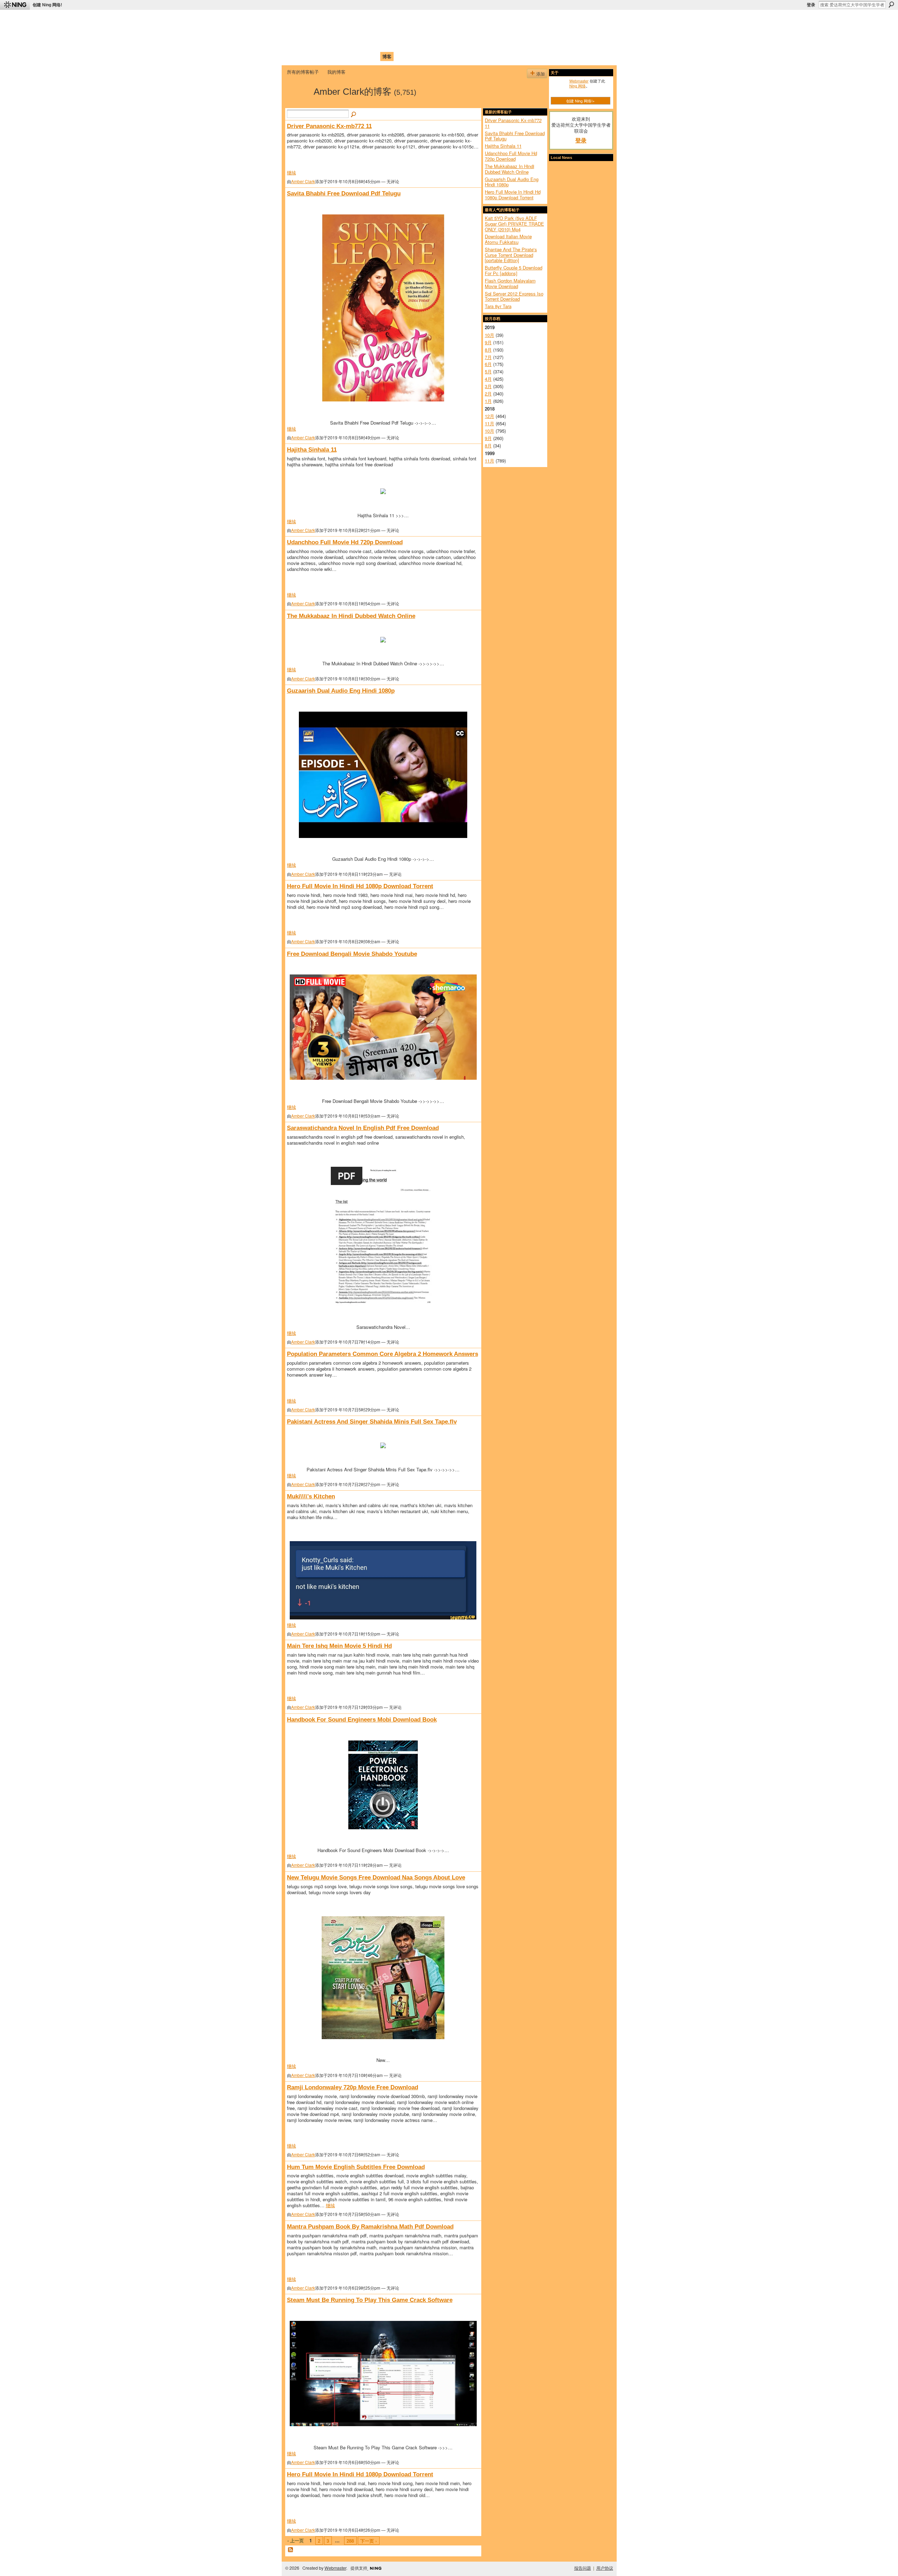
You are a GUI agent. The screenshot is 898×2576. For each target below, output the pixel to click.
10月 (490, 335)
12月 (490, 416)
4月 (488, 379)
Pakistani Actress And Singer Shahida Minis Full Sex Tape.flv (372, 1422)
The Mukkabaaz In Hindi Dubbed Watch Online (351, 616)
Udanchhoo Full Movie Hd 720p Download (345, 542)
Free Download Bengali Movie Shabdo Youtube (352, 954)
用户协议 (605, 2568)
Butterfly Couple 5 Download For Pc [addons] (514, 270)
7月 (488, 357)
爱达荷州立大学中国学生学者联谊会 (380, 19)
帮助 (401, 56)
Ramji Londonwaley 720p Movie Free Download (353, 2087)
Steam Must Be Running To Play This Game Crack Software (370, 2300)
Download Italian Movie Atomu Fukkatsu (508, 239)
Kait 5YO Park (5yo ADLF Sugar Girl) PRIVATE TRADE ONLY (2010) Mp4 (514, 224)
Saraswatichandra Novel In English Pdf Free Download (363, 1128)
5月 (488, 371)
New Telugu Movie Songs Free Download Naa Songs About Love (376, 1877)
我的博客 (336, 72)
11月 (490, 423)
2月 (488, 394)
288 (350, 2541)
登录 (811, 5)
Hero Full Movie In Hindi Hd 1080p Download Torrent (360, 886)
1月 (488, 401)
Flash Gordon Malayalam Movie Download (510, 283)
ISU (415, 56)
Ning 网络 (578, 86)
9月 (488, 342)
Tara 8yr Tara (498, 306)
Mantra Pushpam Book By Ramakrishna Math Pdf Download (370, 2226)
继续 (291, 172)
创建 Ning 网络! (47, 5)
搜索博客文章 (354, 115)
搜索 (891, 5)
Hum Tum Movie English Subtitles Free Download (356, 2167)
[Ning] (15, 5)
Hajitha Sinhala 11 (312, 450)
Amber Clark (303, 181)
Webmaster (579, 81)
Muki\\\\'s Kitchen (311, 1496)
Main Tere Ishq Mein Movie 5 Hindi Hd (339, 1646)
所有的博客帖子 (303, 72)
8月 (488, 350)
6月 (488, 364)
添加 (541, 74)
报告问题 (583, 2568)
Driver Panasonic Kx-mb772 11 (329, 126)
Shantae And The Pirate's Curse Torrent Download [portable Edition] (511, 255)
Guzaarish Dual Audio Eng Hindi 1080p (341, 691)
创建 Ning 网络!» (580, 101)
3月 (488, 386)
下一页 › (368, 2541)
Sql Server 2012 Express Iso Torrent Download (514, 296)
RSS (291, 2550)
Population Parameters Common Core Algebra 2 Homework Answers (383, 1354)
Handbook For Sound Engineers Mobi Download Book (362, 1719)
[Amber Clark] (298, 104)
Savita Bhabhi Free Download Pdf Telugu (344, 193)
